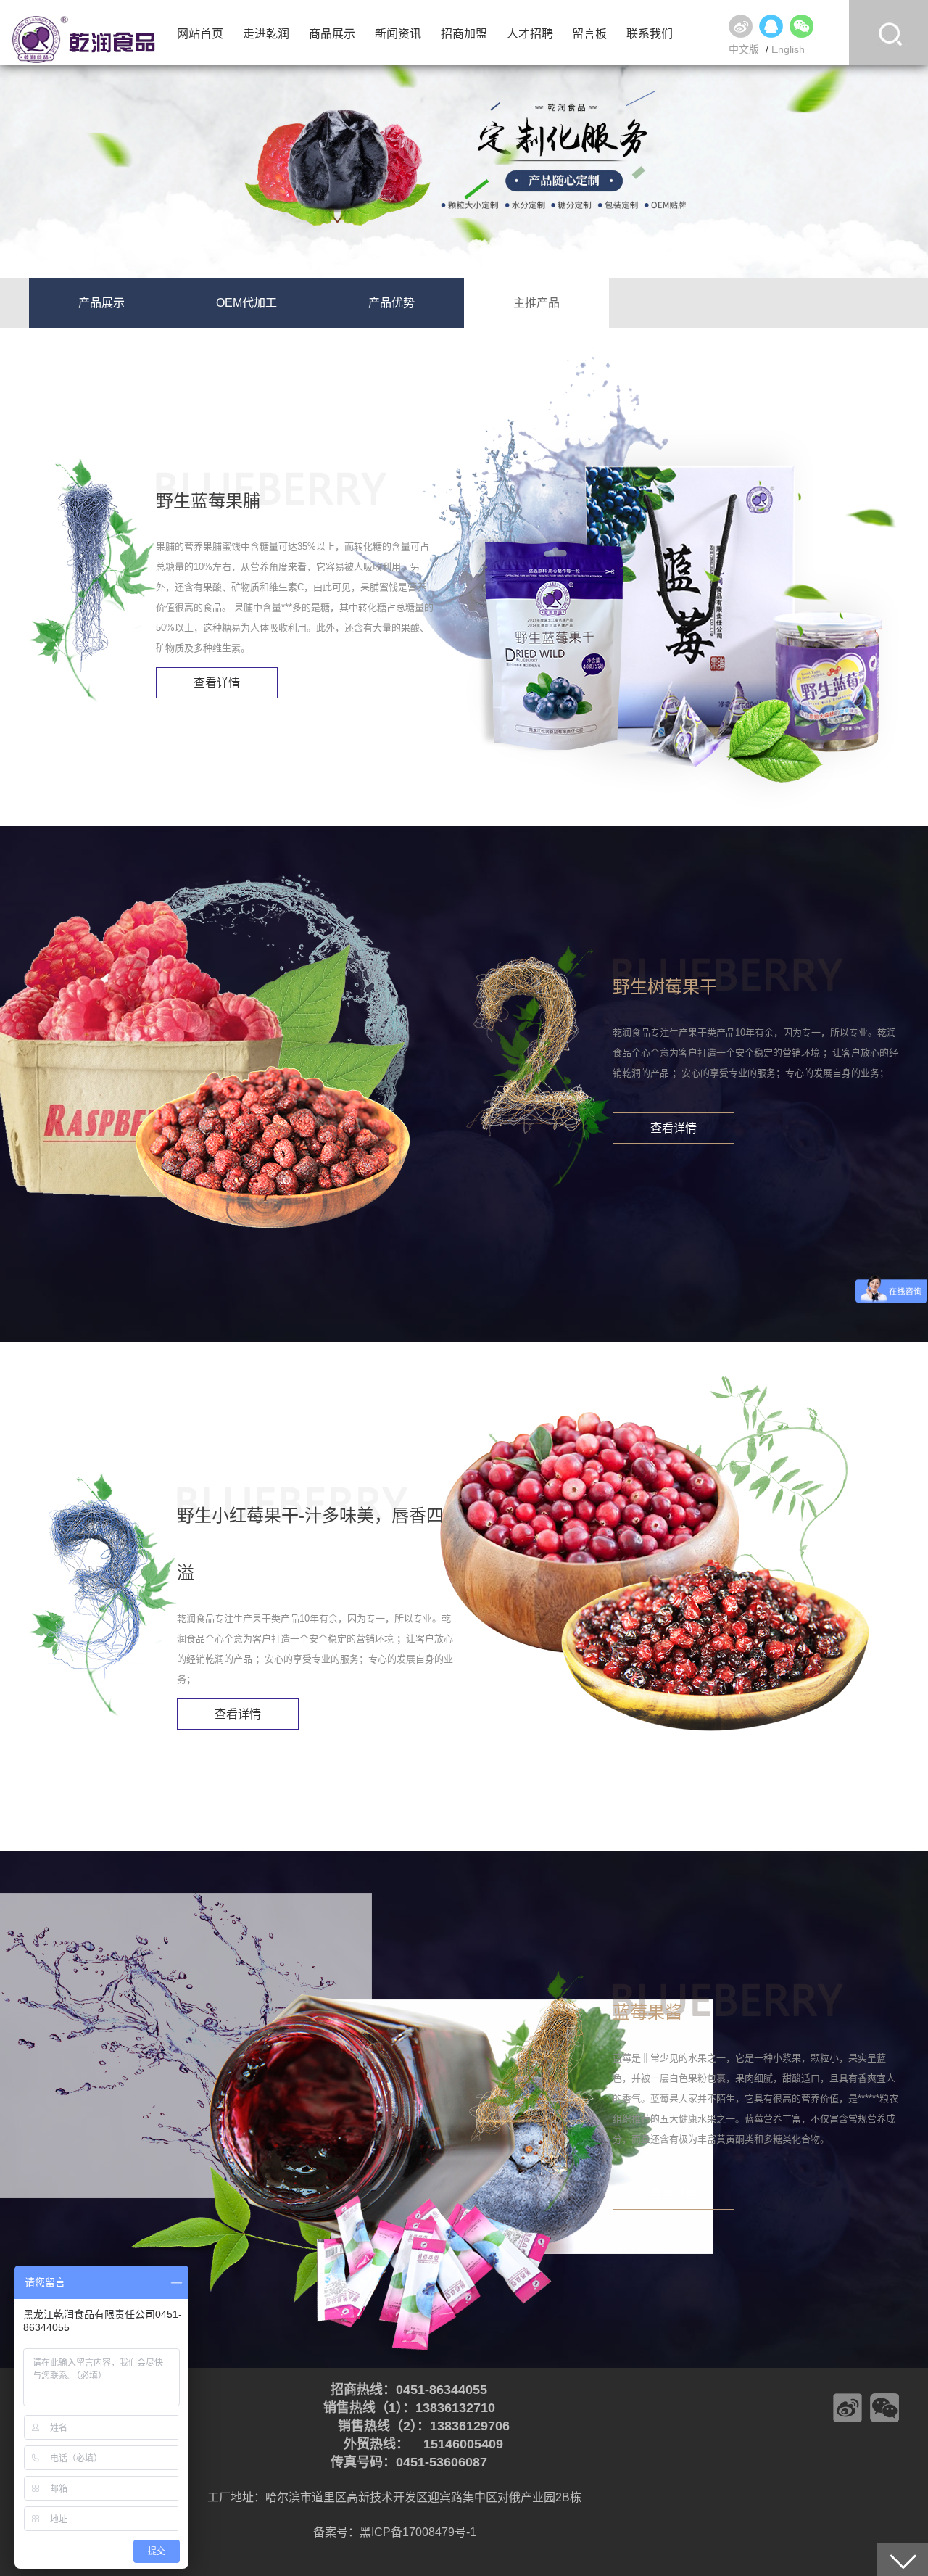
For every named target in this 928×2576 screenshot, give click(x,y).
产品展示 (101, 303)
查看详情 (217, 683)
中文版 (744, 49)
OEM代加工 (246, 303)
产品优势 (391, 303)
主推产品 (536, 303)
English (788, 49)
